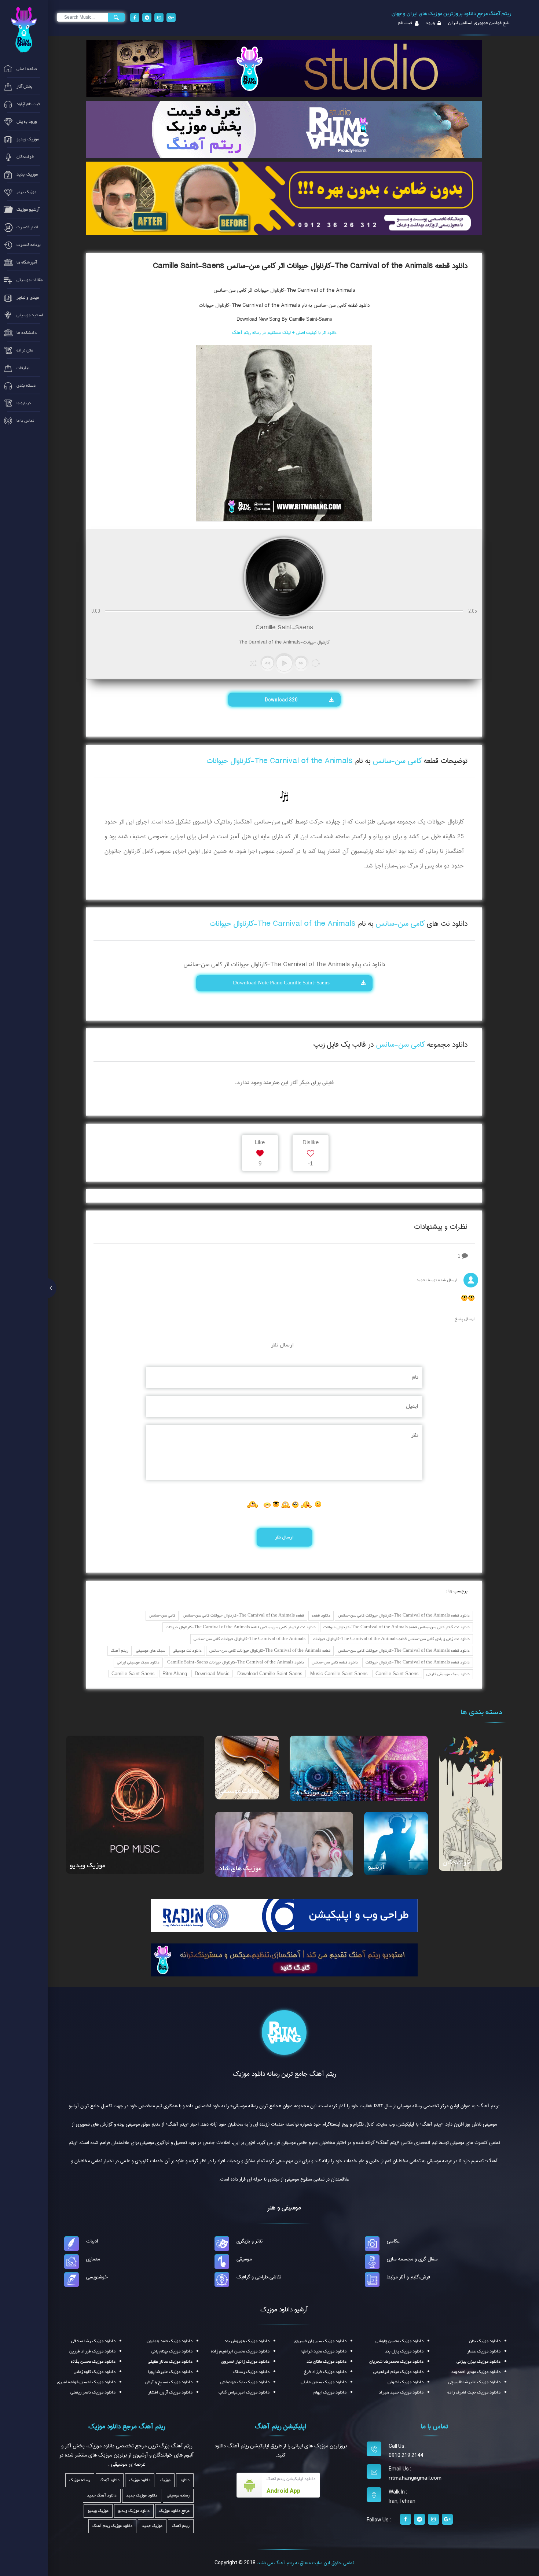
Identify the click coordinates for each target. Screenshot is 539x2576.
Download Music (212, 1674)
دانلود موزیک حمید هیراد (401, 2392)
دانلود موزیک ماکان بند (327, 2362)
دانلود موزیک (140, 2480)
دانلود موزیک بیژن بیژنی (478, 2362)
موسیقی (244, 2259)
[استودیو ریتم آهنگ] (284, 1960)
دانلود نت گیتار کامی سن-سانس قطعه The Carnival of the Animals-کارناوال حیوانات (397, 1627)
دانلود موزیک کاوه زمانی (95, 2372)
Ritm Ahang (175, 1674)
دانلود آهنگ (110, 2480)
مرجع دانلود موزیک (174, 2511)
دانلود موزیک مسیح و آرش (169, 2382)
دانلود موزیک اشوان (406, 2382)
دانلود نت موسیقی (187, 1651)
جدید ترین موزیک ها (321, 1793)
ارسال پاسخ (465, 1319)
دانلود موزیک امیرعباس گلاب (244, 2392)
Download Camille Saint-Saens (270, 1674)
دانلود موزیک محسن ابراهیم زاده (240, 2351)
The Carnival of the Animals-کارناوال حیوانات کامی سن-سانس (250, 1639)
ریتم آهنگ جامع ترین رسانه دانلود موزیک (284, 2074)
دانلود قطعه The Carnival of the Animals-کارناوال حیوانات (418, 1663)
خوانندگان (456, 1863)
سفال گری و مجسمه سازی (412, 2259)
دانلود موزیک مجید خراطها (324, 2351)
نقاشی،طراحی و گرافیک (259, 2277)
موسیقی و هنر (284, 2208)
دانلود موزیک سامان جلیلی (324, 2382)
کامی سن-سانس (162, 1616)
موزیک (165, 2480)
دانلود (185, 2480)
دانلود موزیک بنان (485, 2341)
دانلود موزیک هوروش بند (247, 2341)
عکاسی (393, 2241)
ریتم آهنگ (120, 1651)
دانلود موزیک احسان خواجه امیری (86, 2382)
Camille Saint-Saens (397, 1674)
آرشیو (376, 1867)
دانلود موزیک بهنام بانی (172, 2351)
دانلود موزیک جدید (142, 2496)
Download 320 (282, 700)
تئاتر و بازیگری (250, 2241)
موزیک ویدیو (87, 1866)
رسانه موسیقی (178, 2496)
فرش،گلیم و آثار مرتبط (408, 2277)
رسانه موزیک (80, 2480)
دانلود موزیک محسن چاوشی (399, 2341)
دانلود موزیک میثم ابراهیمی (398, 2372)
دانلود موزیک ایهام (330, 2392)
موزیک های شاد (240, 1869)
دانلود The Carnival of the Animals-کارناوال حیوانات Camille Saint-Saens (236, 1663)
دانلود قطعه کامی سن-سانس (335, 1663)
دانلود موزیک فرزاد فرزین (92, 2351)
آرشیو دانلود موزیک (284, 2310)
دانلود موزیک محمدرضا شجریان (396, 2362)
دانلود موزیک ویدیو (134, 2511)
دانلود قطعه (321, 1616)
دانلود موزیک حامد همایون (170, 2341)
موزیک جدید (152, 2526)
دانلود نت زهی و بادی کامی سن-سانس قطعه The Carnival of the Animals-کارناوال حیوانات (391, 1639)
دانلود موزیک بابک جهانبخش (245, 2382)
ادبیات (92, 2241)
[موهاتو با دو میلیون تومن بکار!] (284, 198)
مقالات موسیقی (239, 1791)
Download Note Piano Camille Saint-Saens (282, 983)
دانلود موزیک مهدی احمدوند (476, 2372)
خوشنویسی (97, 2277)
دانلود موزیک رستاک (251, 2372)
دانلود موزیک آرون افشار (170, 2392)
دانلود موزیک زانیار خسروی (245, 2362)
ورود (430, 23)
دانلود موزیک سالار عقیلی (170, 2362)
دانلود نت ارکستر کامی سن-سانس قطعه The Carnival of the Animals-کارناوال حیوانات (241, 1627)
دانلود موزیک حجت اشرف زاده (474, 2392)
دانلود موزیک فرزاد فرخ (325, 2372)
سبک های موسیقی (151, 1651)
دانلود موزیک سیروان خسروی (320, 2341)
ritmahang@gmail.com (415, 2478)
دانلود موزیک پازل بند (404, 2351)
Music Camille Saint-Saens (339, 1674)
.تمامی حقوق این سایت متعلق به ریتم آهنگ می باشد (305, 2563)
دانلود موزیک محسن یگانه (93, 2362)
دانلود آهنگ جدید (102, 2496)
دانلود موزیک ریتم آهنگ (112, 2526)
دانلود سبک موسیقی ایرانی (138, 1663)
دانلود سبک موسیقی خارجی (448, 1674)
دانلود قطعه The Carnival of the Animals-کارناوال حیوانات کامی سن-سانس (404, 1616)
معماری (93, 2259)
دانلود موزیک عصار (484, 2351)
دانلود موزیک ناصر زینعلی (93, 2392)
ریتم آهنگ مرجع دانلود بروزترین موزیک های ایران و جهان (452, 14)
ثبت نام (405, 23)
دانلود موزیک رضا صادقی (93, 2341)
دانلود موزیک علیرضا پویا (170, 2372)
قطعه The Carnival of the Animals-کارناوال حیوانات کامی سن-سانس (243, 1616)
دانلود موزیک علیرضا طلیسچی (474, 2382)
